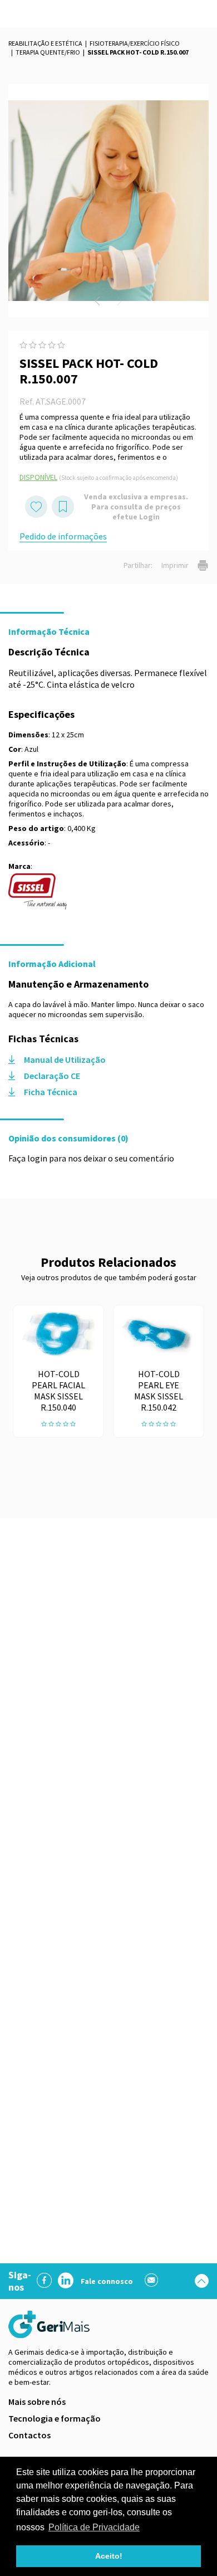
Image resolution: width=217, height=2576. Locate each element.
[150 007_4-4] (108, 201)
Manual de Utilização (65, 1059)
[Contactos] (152, 2281)
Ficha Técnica (51, 1092)
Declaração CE (52, 1076)
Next (120, 301)
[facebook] (45, 2281)
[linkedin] (66, 2281)
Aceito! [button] (109, 2556)
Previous (97, 301)
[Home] (50, 2324)
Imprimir (175, 565)
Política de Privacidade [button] (94, 2527)
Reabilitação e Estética (45, 43)
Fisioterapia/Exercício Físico (135, 43)
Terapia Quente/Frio (48, 52)
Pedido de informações (63, 536)
